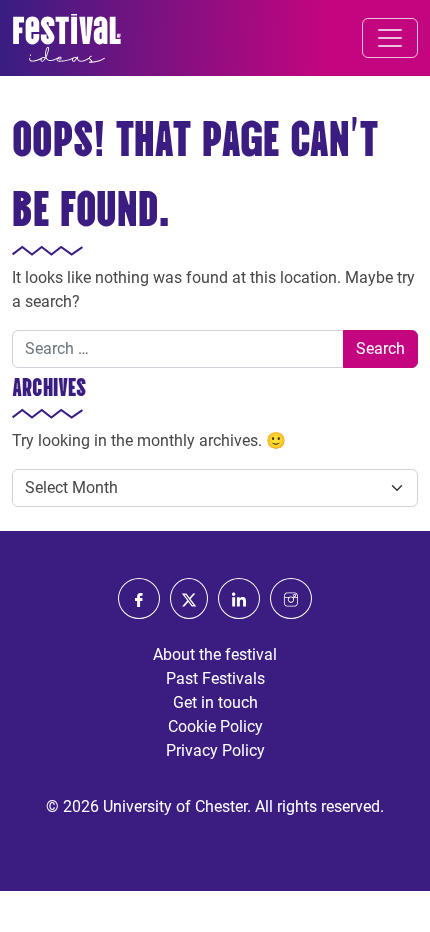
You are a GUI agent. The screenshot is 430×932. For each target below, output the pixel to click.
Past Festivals (215, 678)
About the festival (215, 654)
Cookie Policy (215, 726)
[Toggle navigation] (390, 38)
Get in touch (215, 702)
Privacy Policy (215, 750)
